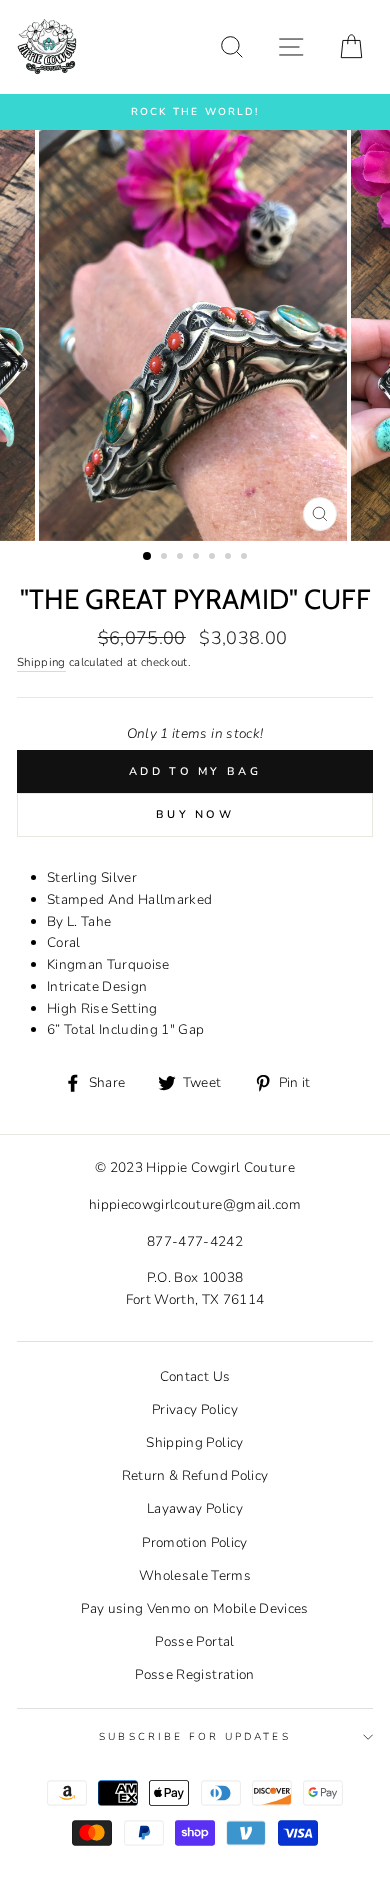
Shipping (41, 662)
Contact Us (195, 1376)
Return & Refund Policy (195, 1475)
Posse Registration (194, 1674)
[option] (195, 112)
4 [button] (198, 558)
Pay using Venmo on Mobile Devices (194, 1608)
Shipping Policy (194, 1442)
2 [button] (166, 558)
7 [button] (246, 558)
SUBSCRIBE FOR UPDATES (194, 1737)
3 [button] (182, 558)
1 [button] (148, 557)
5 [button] (214, 558)
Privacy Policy (195, 1409)
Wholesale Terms (195, 1575)
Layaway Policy (195, 1508)
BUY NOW (195, 814)
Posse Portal (194, 1641)
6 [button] (230, 558)
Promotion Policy (194, 1542)
